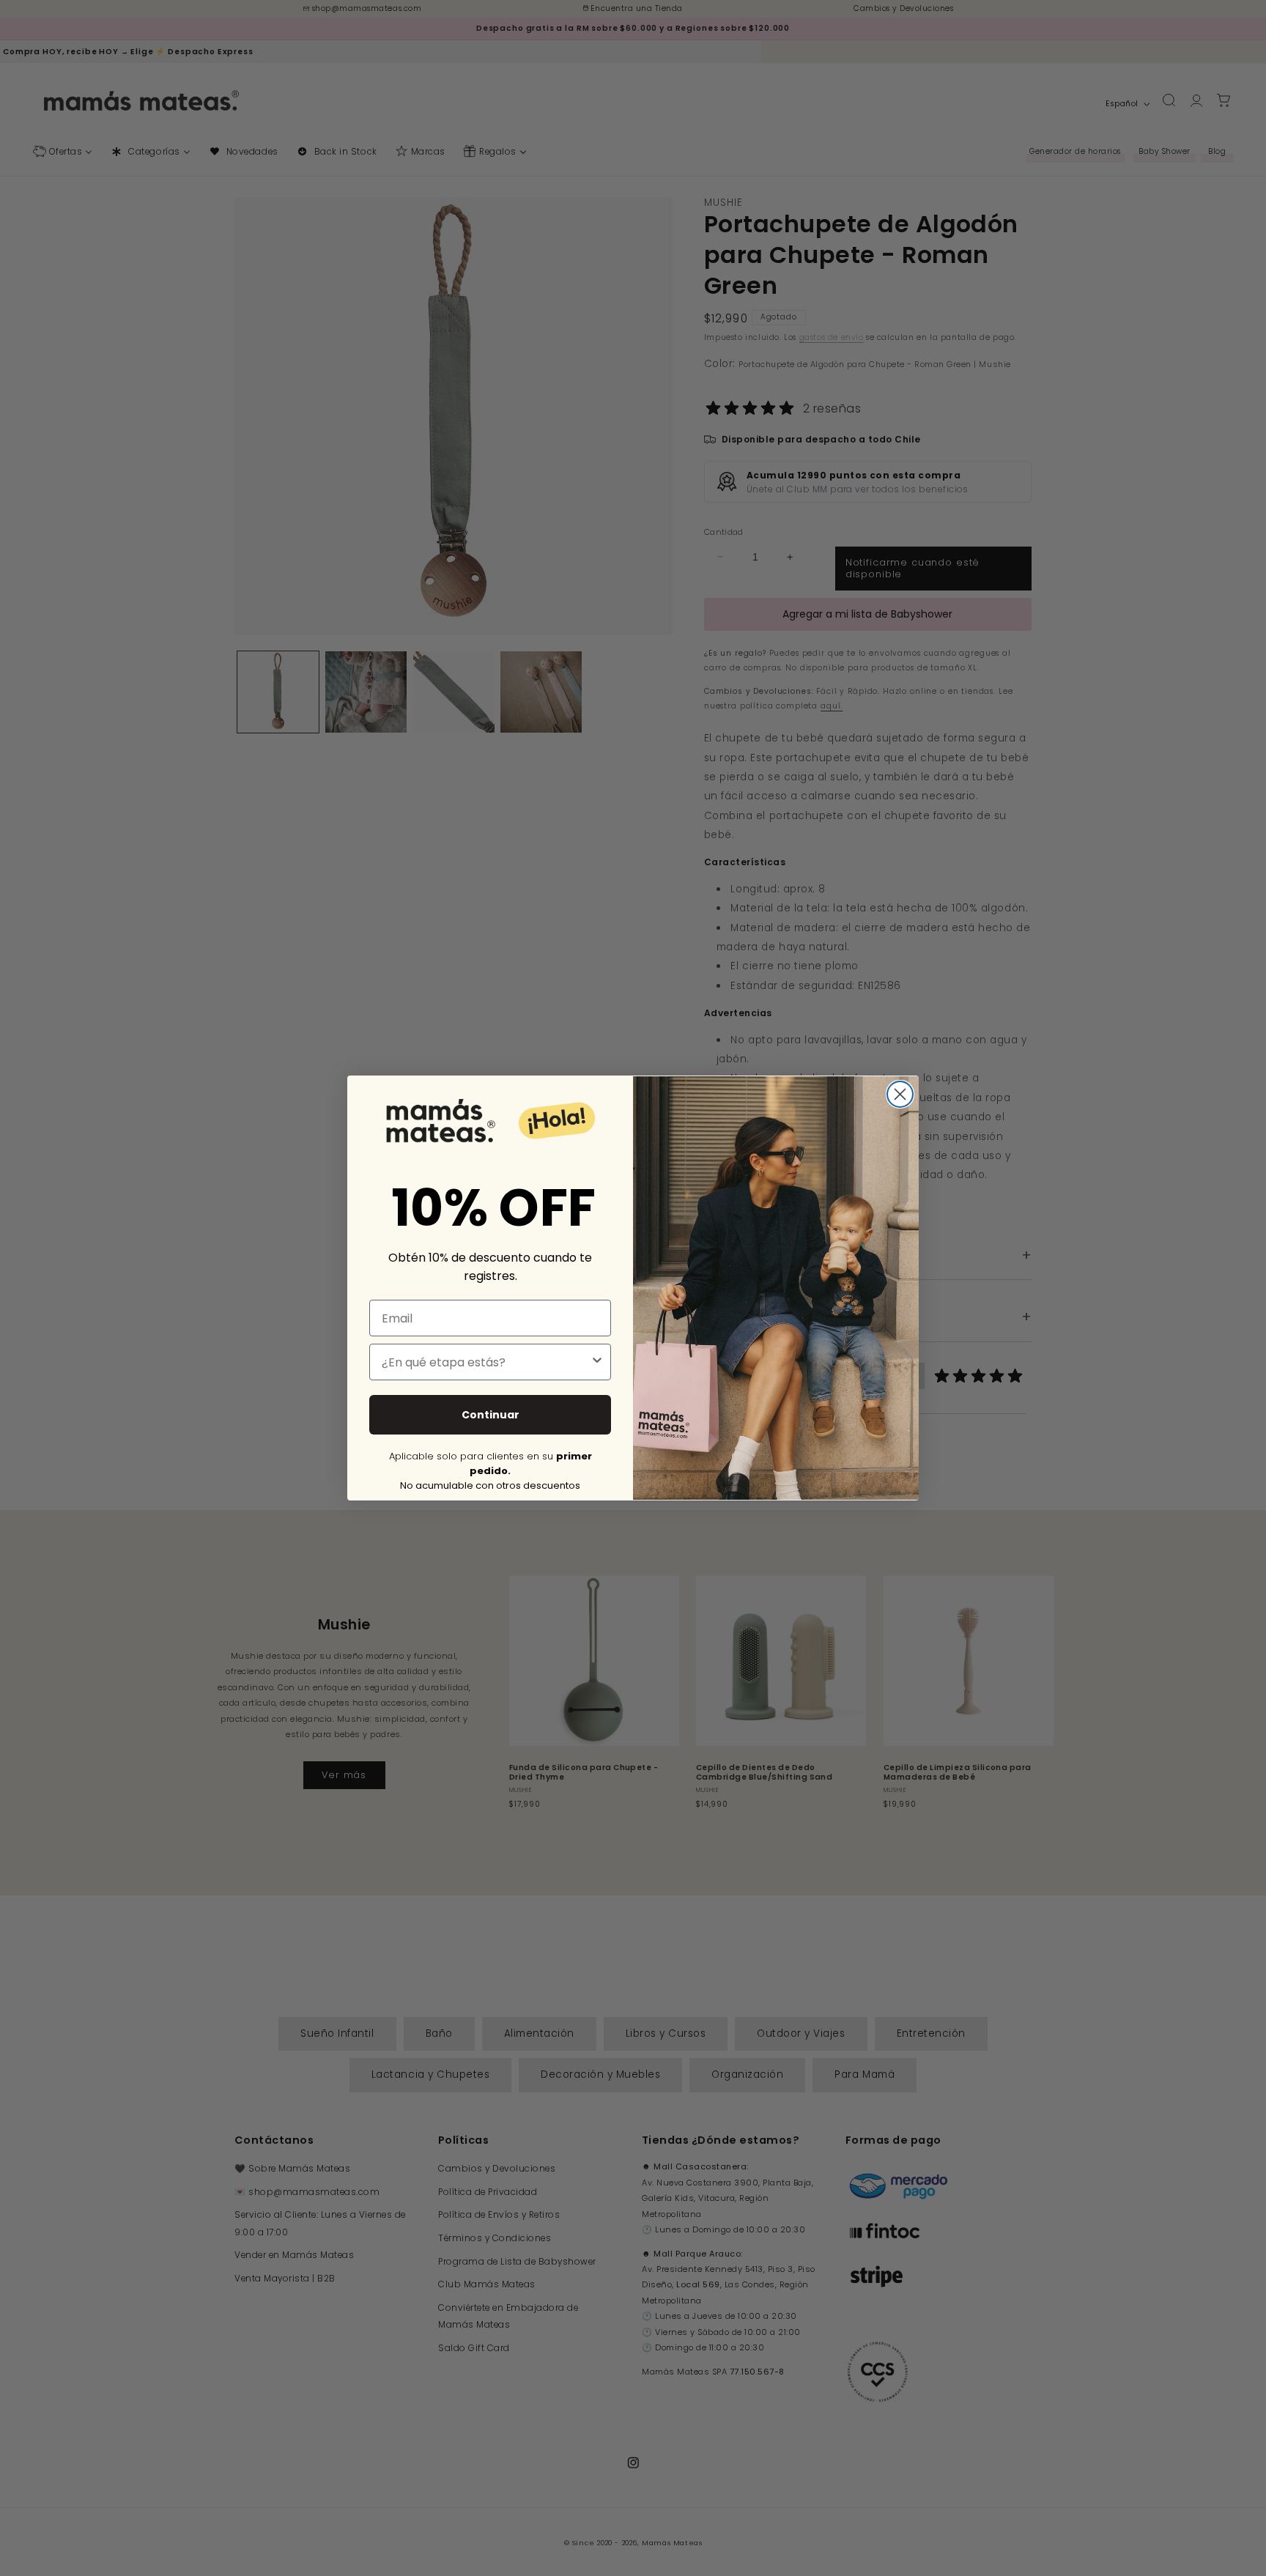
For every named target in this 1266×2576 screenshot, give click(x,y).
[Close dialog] (900, 1094)
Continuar (491, 1415)
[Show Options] (597, 1362)
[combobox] (486, 1362)
